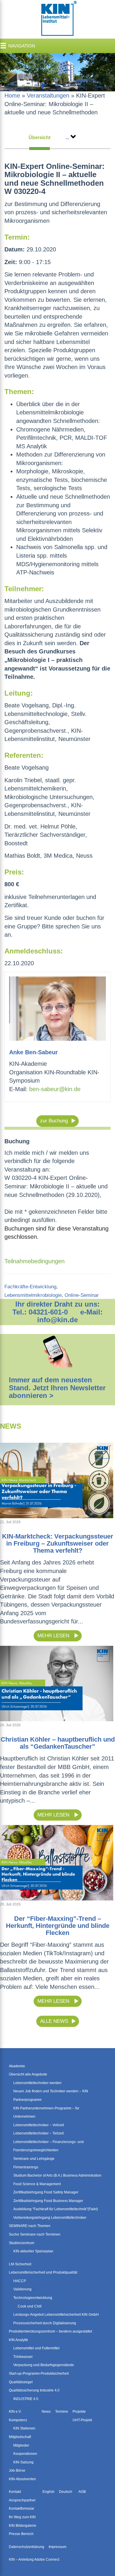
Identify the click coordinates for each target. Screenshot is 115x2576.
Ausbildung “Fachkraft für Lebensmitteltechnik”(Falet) (56, 2209)
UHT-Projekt (82, 2420)
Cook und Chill (30, 2306)
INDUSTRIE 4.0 (26, 2399)
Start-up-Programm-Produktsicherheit (39, 2374)
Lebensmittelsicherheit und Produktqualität (43, 2272)
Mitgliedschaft (20, 2437)
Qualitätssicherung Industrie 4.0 (34, 2390)
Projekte (79, 2412)
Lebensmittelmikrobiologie (33, 1295)
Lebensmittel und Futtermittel (36, 2348)
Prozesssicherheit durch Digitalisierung (45, 2323)
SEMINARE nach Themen (30, 2226)
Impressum (57, 2547)
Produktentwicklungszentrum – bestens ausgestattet (50, 2331)
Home (12, 95)
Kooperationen (25, 2454)
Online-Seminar (82, 1295)
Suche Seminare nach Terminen (35, 2234)
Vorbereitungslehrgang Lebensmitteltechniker (50, 2218)
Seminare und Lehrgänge (34, 2159)
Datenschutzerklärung (27, 2547)
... (67, 137)
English (49, 2492)
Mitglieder (21, 2445)
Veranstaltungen (48, 95)
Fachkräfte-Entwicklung (30, 1287)
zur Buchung (54, 1121)
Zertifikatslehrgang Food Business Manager (48, 2201)
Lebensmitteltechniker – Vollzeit (39, 2125)
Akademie (17, 2066)
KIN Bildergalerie (23, 2526)
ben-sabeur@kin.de (55, 1089)
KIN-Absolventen (22, 2479)
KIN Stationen (24, 2428)
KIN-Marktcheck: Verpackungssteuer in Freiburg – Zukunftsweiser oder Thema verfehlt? (58, 1543)
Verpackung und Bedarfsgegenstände (44, 2365)
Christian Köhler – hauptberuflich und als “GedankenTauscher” (58, 1743)
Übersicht (40, 137)
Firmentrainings (26, 2167)
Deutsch (66, 2492)
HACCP (20, 2281)
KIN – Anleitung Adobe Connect (34, 2559)
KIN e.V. (15, 2412)
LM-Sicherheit (20, 2264)
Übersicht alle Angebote (28, 2074)
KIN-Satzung (23, 2462)
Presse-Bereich (21, 2534)
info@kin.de (57, 1320)
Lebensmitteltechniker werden (37, 2083)
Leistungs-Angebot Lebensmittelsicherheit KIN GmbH (56, 2315)
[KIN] (57, 19)
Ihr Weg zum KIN (22, 2517)
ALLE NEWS (54, 2021)
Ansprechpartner (22, 2500)
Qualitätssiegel (21, 2382)
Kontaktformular (22, 2509)
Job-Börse (17, 2470)
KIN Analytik (18, 2340)
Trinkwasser (23, 2357)
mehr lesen (54, 1636)
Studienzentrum (22, 2243)
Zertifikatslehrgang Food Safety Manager (46, 2192)
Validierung (22, 2289)
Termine (62, 2412)
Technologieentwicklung (33, 2298)
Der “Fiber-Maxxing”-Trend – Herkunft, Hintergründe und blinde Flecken (58, 1926)
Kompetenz (18, 2420)
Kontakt (15, 2492)
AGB (82, 2492)
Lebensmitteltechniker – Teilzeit (38, 2133)
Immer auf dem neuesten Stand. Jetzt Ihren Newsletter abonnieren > (57, 1388)
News (46, 2412)
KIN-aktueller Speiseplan (33, 2251)
